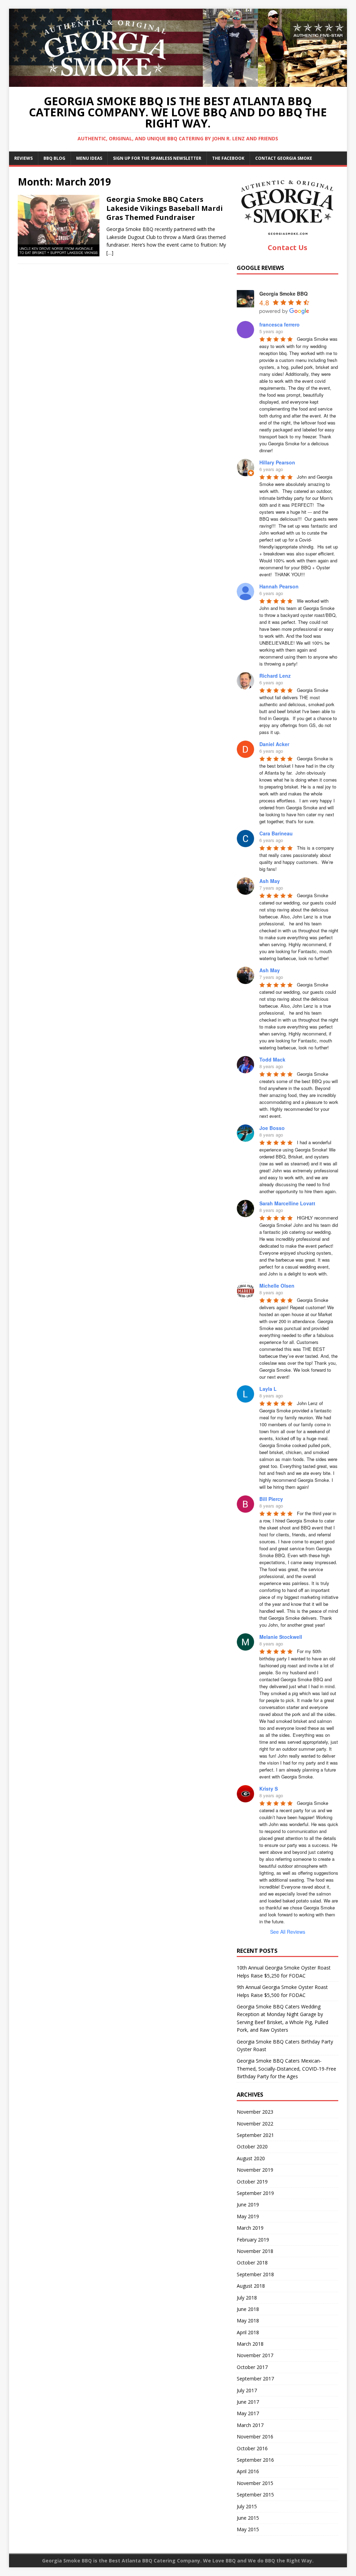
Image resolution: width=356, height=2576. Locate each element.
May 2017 (248, 2413)
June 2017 (248, 2402)
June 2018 (248, 2309)
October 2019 (252, 2182)
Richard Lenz (275, 676)
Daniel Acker (274, 744)
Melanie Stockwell (281, 1637)
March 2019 (250, 2228)
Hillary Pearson (277, 462)
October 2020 (252, 2146)
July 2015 (247, 2506)
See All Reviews (288, 1932)
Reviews (23, 158)
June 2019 (248, 2205)
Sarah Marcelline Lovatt (287, 1203)
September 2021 (255, 2135)
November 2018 (255, 2251)
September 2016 (255, 2460)
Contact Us (288, 247)
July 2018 (247, 2298)
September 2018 (255, 2274)
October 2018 (252, 2263)
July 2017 (247, 2390)
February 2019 (253, 2240)
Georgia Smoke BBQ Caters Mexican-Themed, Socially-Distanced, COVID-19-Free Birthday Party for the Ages (286, 2069)
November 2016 (255, 2437)
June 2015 (248, 2518)
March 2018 (250, 2344)
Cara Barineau (276, 833)
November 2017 (255, 2355)
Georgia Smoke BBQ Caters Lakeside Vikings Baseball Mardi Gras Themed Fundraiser (165, 208)
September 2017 (255, 2379)
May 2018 (248, 2321)
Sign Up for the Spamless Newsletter (157, 158)
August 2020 (251, 2158)
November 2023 (255, 2112)
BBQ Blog (54, 158)
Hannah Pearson (279, 586)
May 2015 (248, 2529)
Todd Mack (272, 1059)
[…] (110, 253)
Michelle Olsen (277, 1286)
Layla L (268, 1389)
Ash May (270, 881)
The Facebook (228, 158)
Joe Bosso (272, 1128)
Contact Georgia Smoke (284, 158)
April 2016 (248, 2471)
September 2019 (255, 2193)
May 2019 (248, 2216)
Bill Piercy (271, 1499)
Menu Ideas (89, 158)
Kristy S (269, 1789)
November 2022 (255, 2124)
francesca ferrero (280, 324)
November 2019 (255, 2170)
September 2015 (255, 2495)
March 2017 (250, 2425)
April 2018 (248, 2332)
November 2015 (255, 2483)
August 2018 (251, 2286)
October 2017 (252, 2367)
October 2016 (252, 2448)
